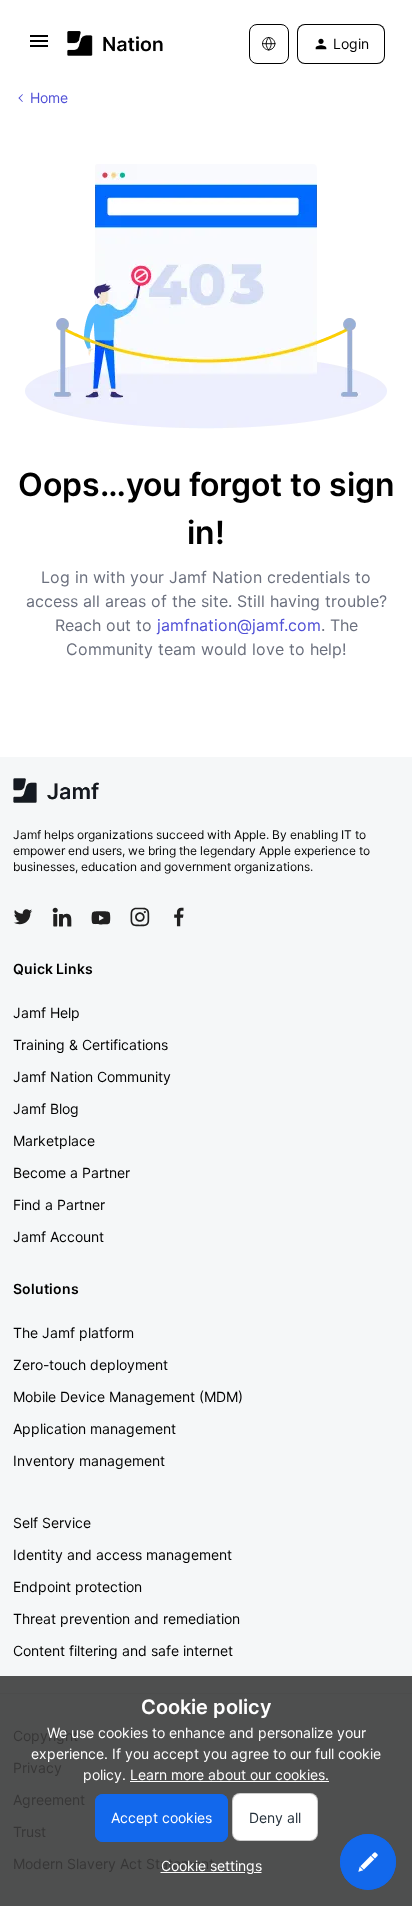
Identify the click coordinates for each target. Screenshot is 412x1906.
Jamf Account (58, 1236)
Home (49, 97)
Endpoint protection (77, 1586)
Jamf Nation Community (92, 1076)
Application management (94, 1428)
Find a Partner (59, 1204)
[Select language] (269, 44)
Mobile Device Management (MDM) (128, 1396)
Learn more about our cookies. (229, 1774)
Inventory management (89, 1460)
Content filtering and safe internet (123, 1650)
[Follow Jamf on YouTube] (101, 917)
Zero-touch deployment (90, 1364)
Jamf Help (46, 1012)
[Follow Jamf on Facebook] (179, 917)
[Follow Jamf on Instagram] (140, 917)
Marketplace (54, 1140)
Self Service (52, 1522)
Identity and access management (122, 1554)
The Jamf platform (73, 1332)
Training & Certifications (90, 1044)
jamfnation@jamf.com (239, 625)
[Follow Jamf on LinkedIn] (62, 917)
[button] (39, 47)
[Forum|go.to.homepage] (115, 43)
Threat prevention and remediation (126, 1618)
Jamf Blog (46, 1108)
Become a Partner (71, 1172)
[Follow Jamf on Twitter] (23, 917)
